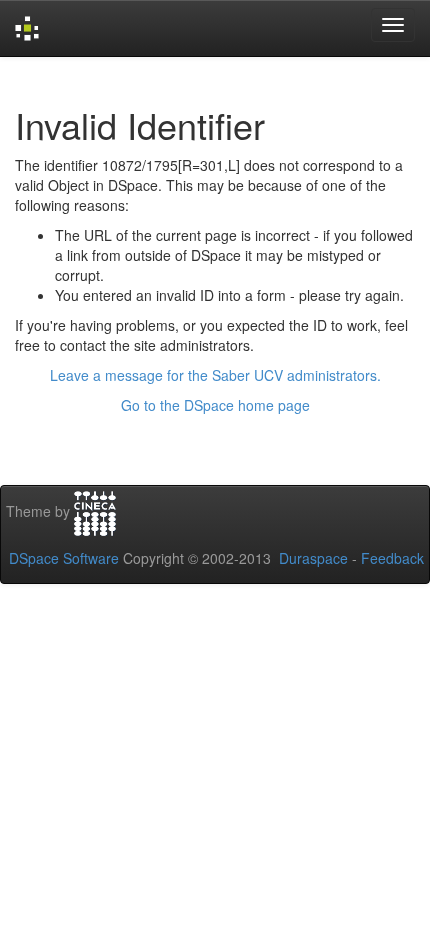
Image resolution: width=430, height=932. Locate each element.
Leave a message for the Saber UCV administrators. (215, 375)
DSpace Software (64, 558)
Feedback (392, 558)
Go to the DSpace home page (215, 405)
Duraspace (313, 558)
